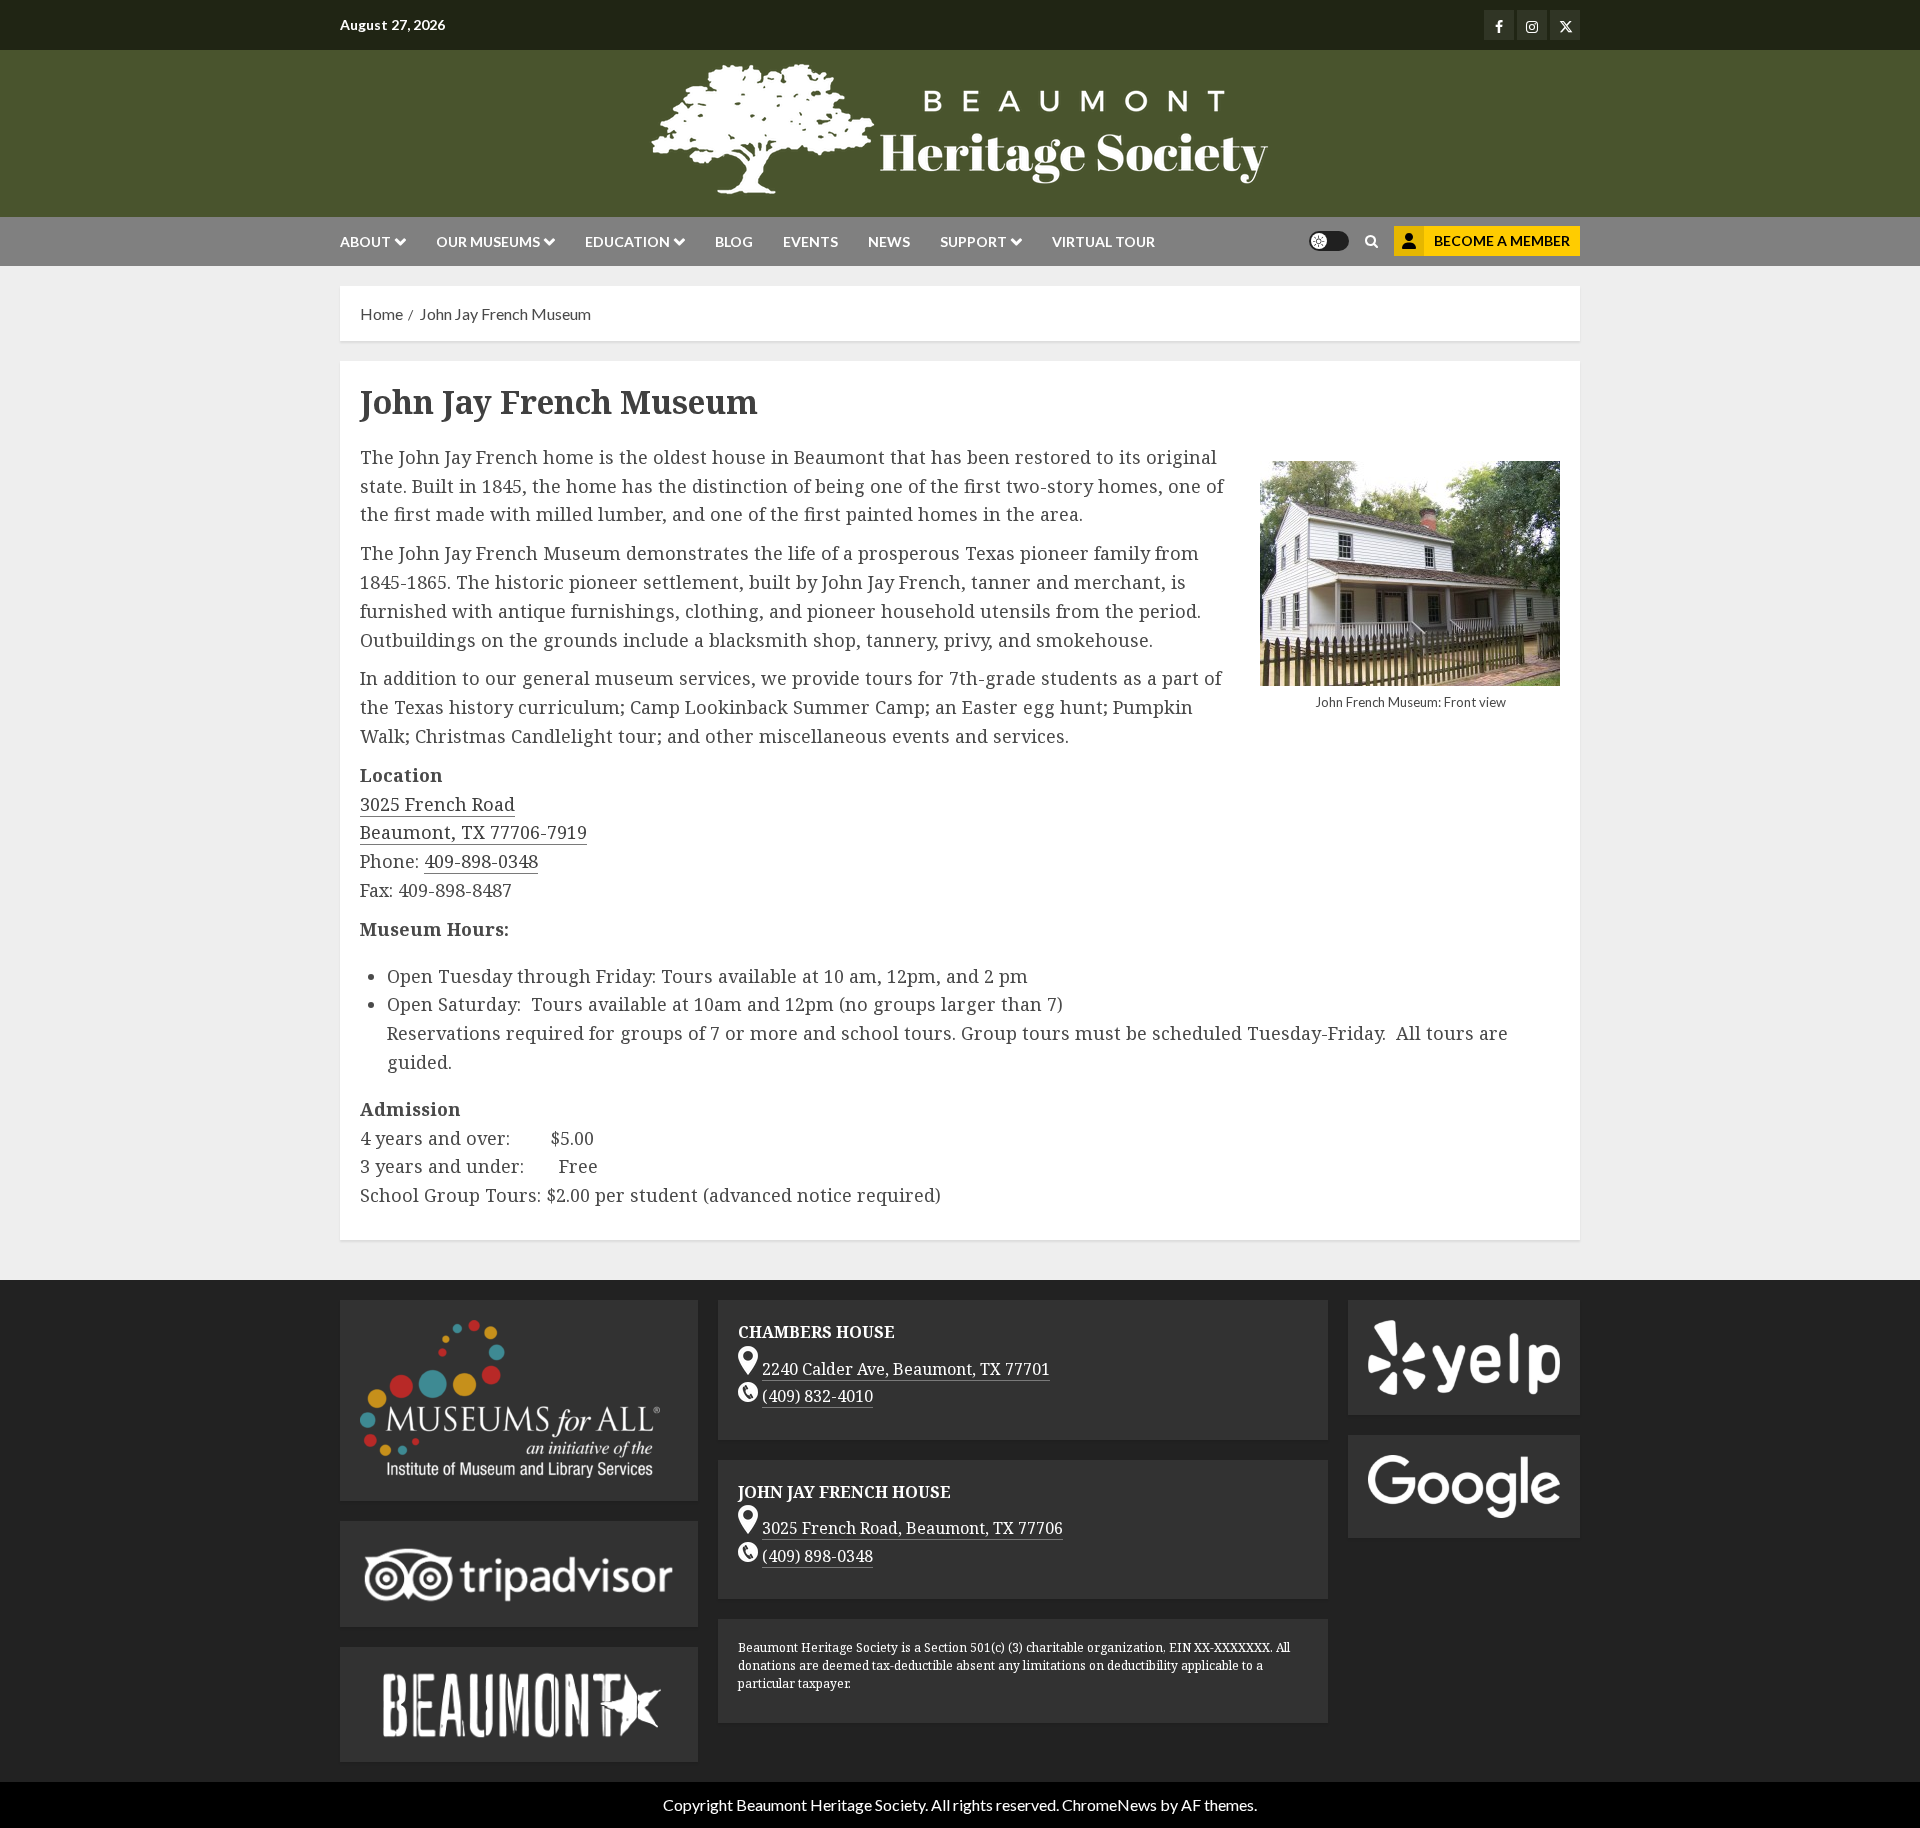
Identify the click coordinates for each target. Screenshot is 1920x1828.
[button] (1371, 241)
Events (810, 241)
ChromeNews (1109, 1804)
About (365, 241)
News (889, 241)
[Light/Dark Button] (1329, 241)
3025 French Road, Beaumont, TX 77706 (912, 1528)
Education (627, 241)
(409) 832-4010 (817, 1396)
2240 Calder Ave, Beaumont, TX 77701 (906, 1369)
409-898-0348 (481, 861)
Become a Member (1502, 240)
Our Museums (488, 241)
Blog (734, 241)
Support (973, 241)
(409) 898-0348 (817, 1556)
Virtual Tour (1103, 241)
